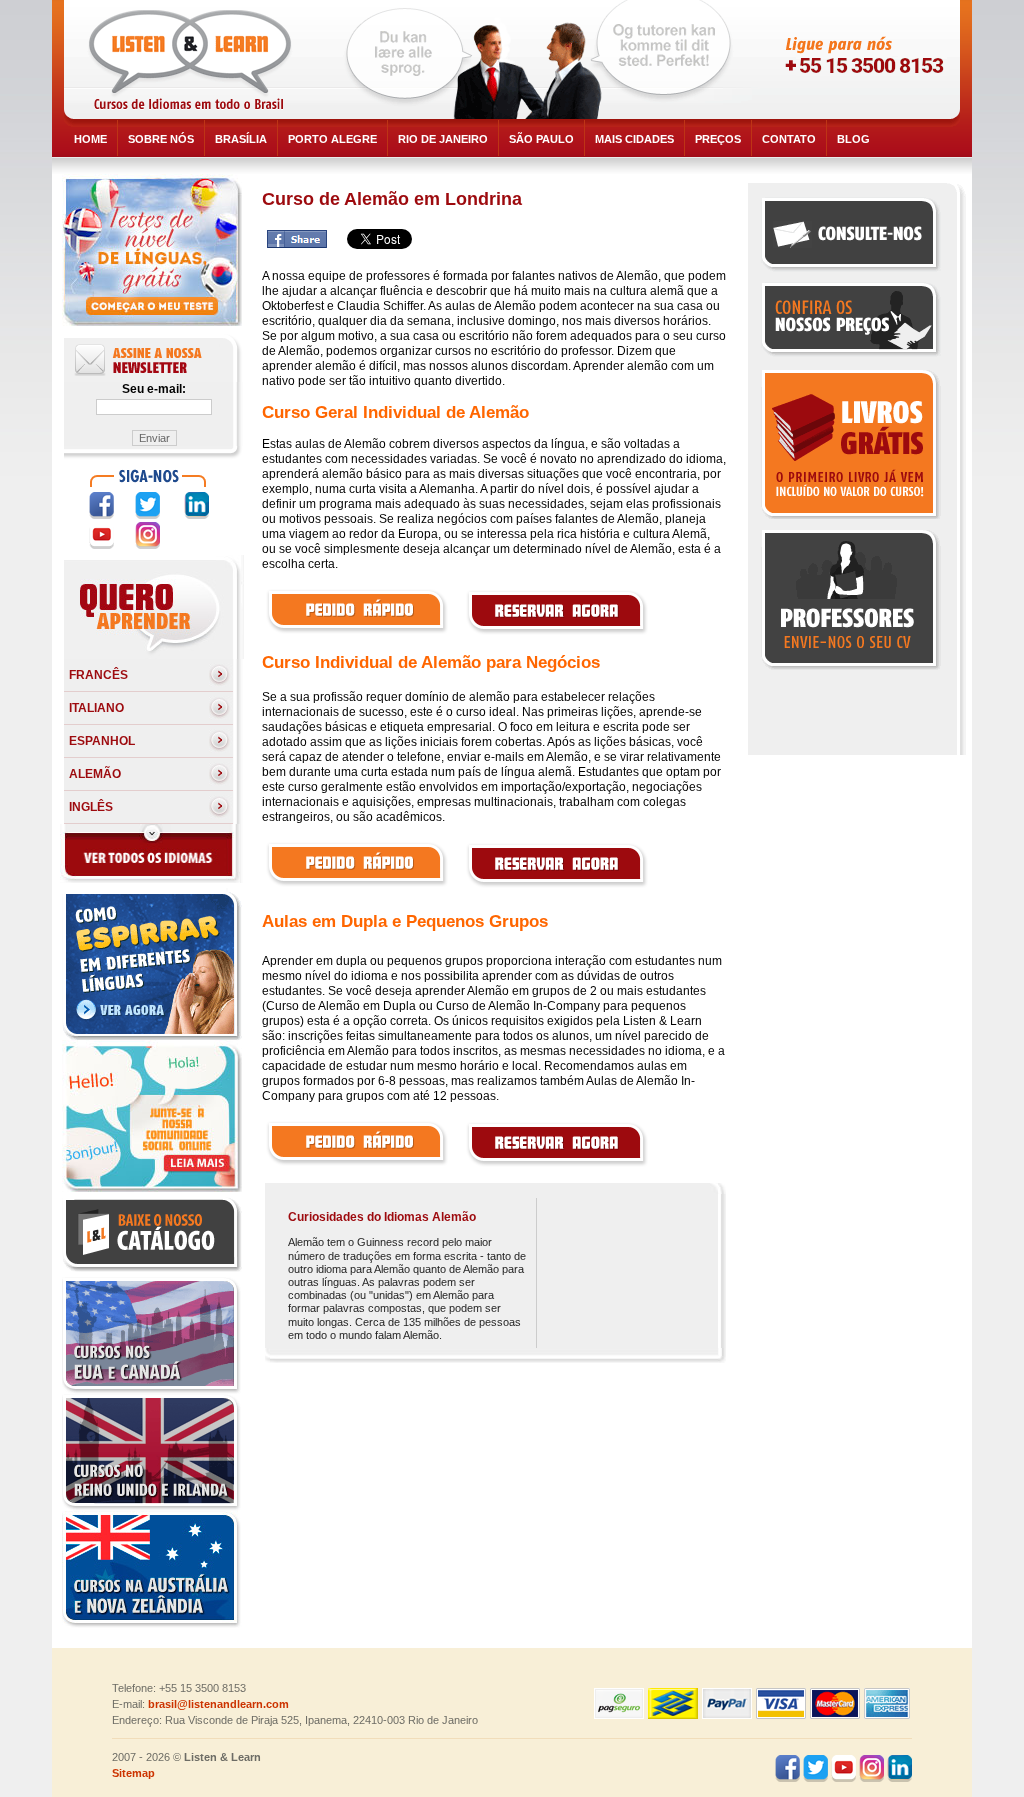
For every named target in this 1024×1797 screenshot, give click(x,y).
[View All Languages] (150, 879)
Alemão (95, 774)
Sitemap (133, 1773)
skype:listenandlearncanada (849, 96)
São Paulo (541, 139)
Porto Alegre (332, 139)
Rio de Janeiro (443, 139)
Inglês (91, 807)
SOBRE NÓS (161, 139)
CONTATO (789, 139)
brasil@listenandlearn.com (218, 1704)
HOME (90, 139)
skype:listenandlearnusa (849, 60)
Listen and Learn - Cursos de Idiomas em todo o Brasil (194, 60)
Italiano (96, 708)
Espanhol (102, 741)
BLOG (853, 139)
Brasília (241, 139)
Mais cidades (634, 139)
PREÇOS (718, 139)
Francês (98, 675)
